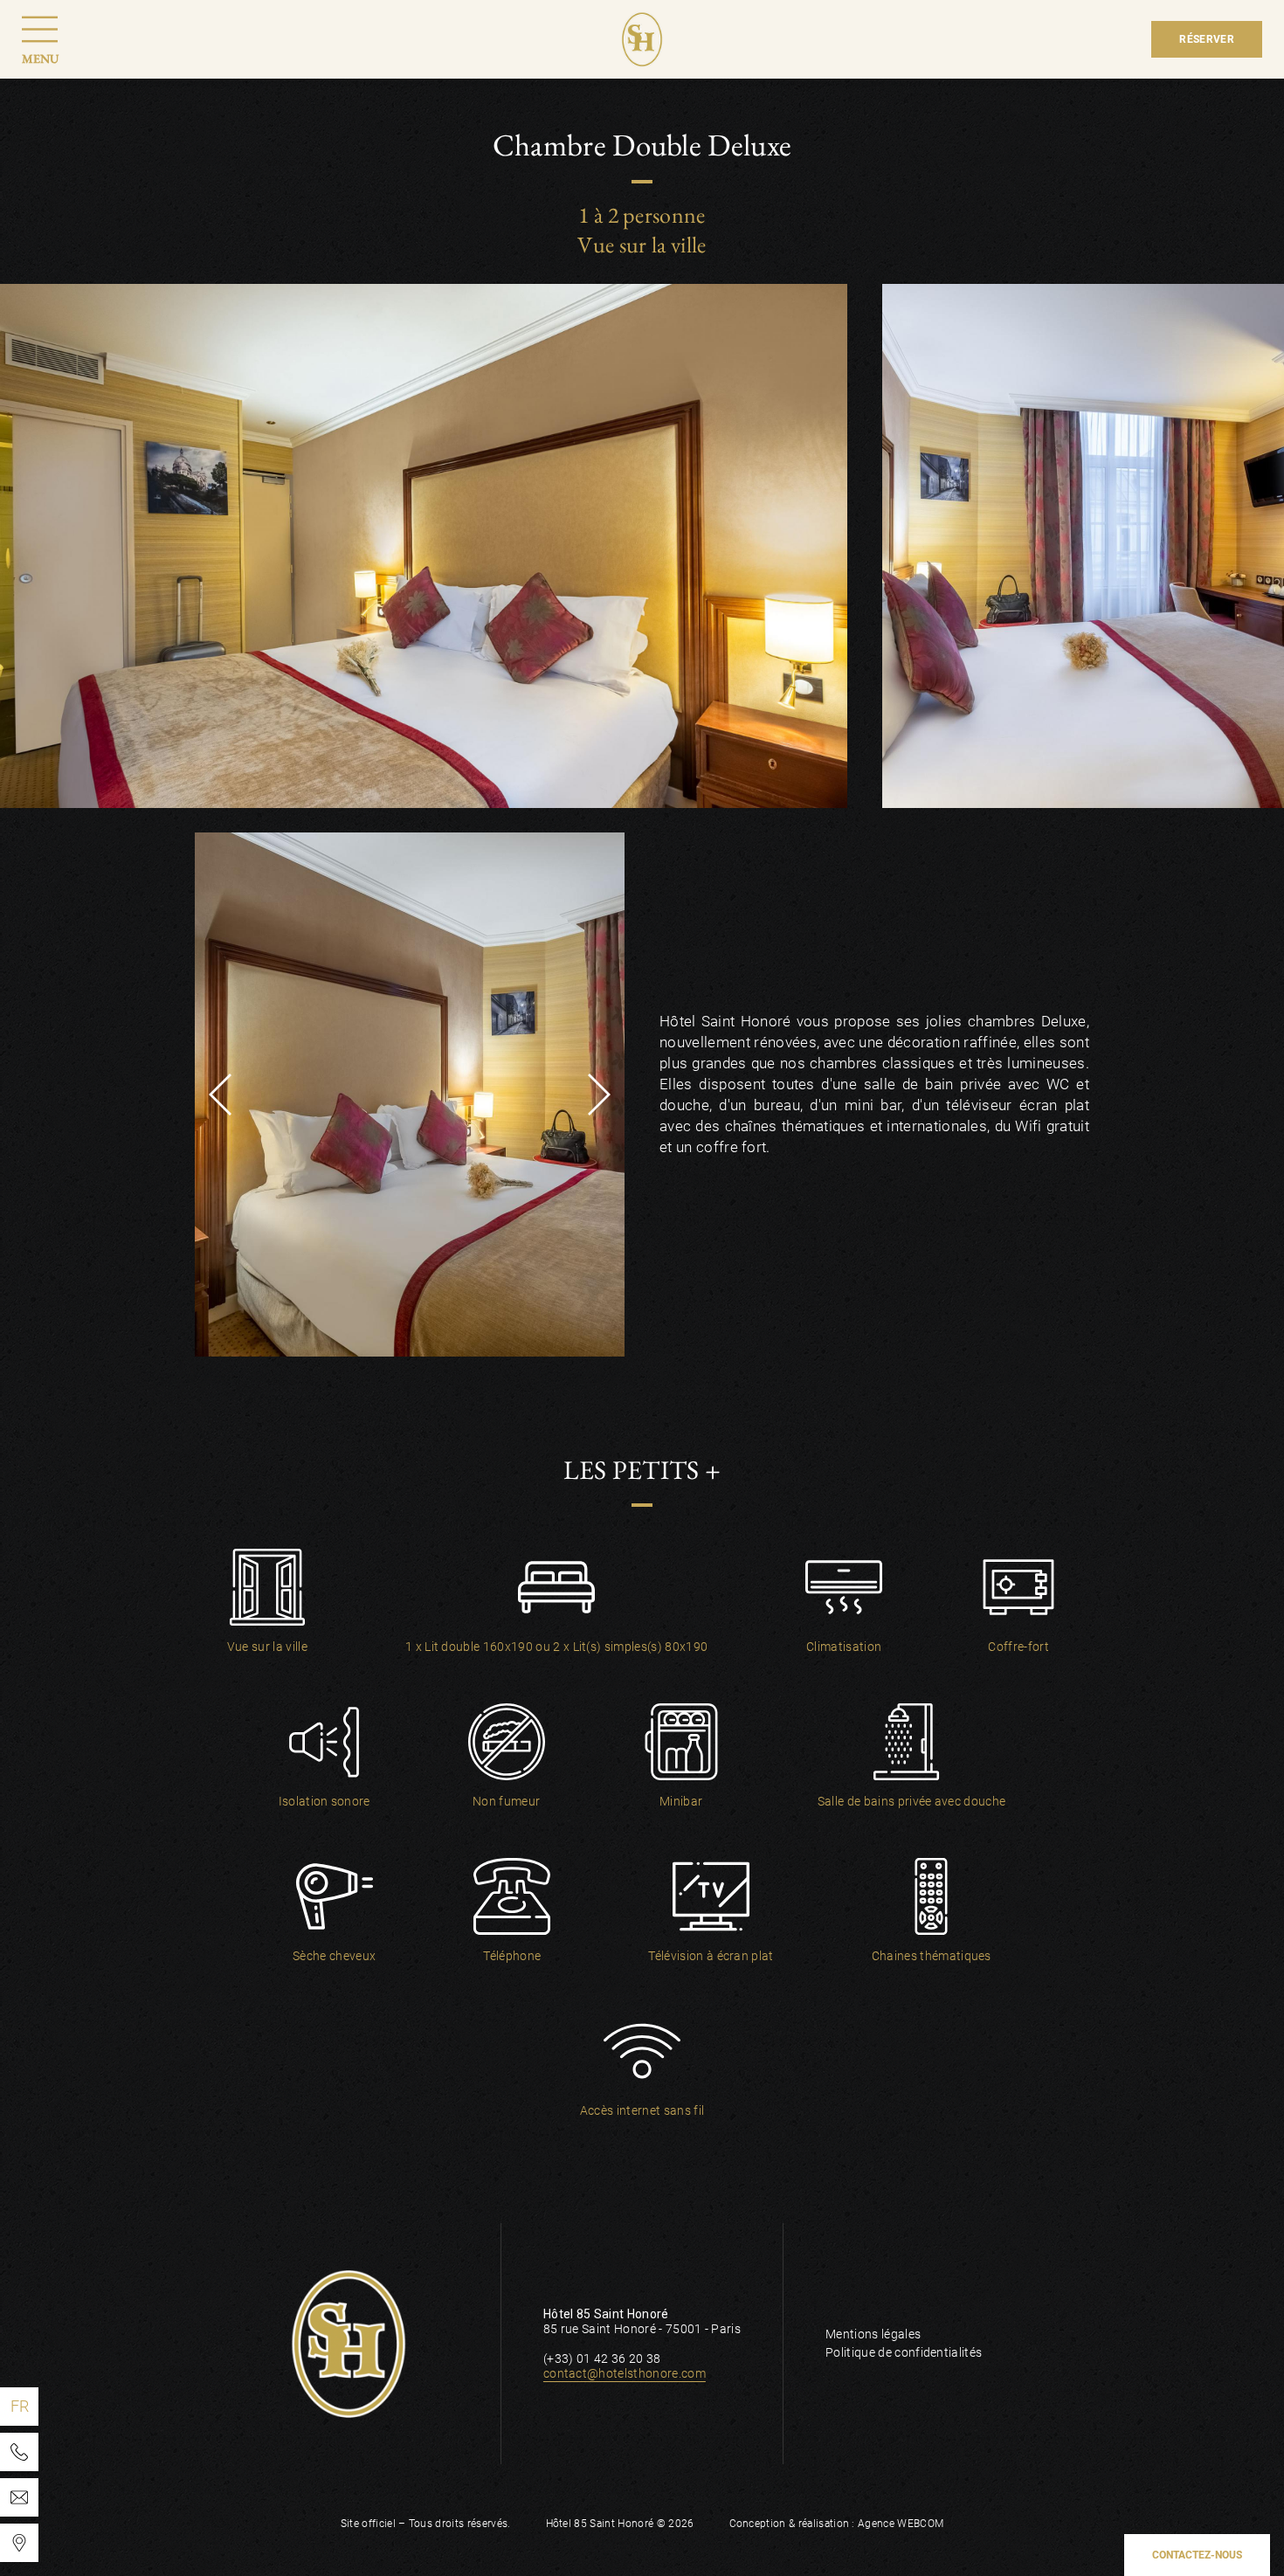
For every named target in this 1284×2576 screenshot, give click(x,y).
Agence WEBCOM (901, 2524)
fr (20, 2406)
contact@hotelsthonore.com (625, 2373)
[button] (220, 1095)
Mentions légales (873, 2334)
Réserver (1207, 39)
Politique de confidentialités (904, 2352)
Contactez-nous (1197, 2555)
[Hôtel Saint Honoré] (19, 2543)
